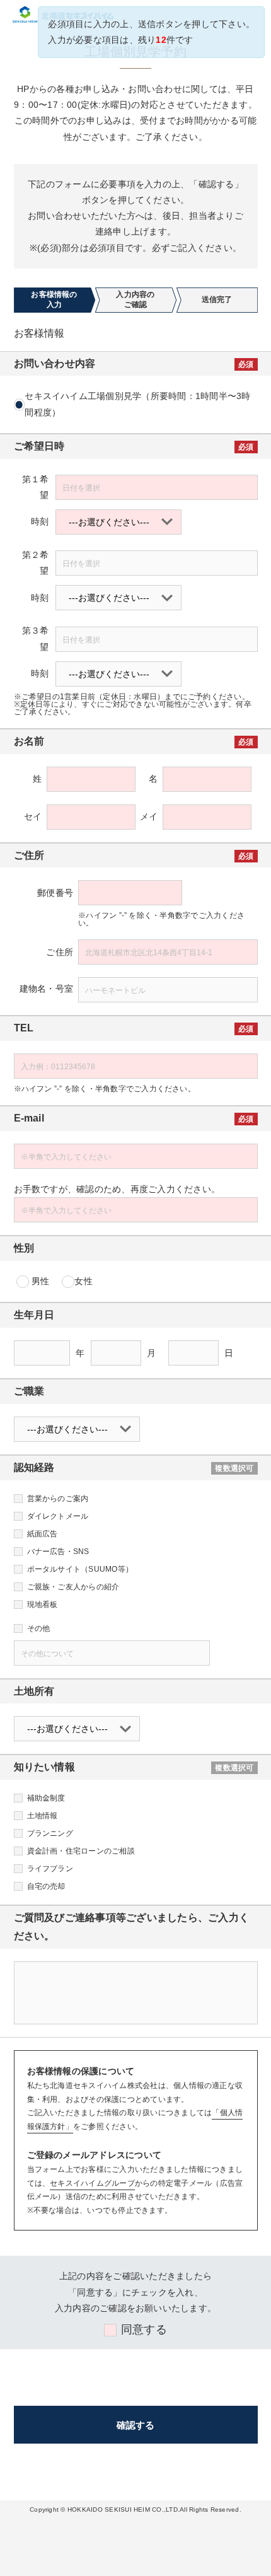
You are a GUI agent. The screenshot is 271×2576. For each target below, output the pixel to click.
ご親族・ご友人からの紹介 (73, 1587)
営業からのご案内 (58, 1499)
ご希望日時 (39, 446)
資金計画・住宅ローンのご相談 (81, 1851)
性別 (24, 1248)
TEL (24, 1028)
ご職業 (29, 1391)
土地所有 (34, 1691)
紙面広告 (43, 1534)
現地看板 (43, 1604)
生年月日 (34, 1315)
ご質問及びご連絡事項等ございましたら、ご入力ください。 (132, 1927)
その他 (39, 1628)
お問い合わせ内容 (55, 363)
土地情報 (43, 1816)
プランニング (50, 1833)
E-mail (29, 1118)
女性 (83, 1281)
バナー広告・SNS (58, 1552)
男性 (40, 1281)
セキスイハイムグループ (92, 2183)
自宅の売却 (46, 1886)
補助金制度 (46, 1798)
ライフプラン (50, 1869)
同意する (144, 2329)
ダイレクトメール (58, 1516)
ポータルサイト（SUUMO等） (80, 1569)
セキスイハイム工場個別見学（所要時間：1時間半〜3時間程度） (137, 404)
